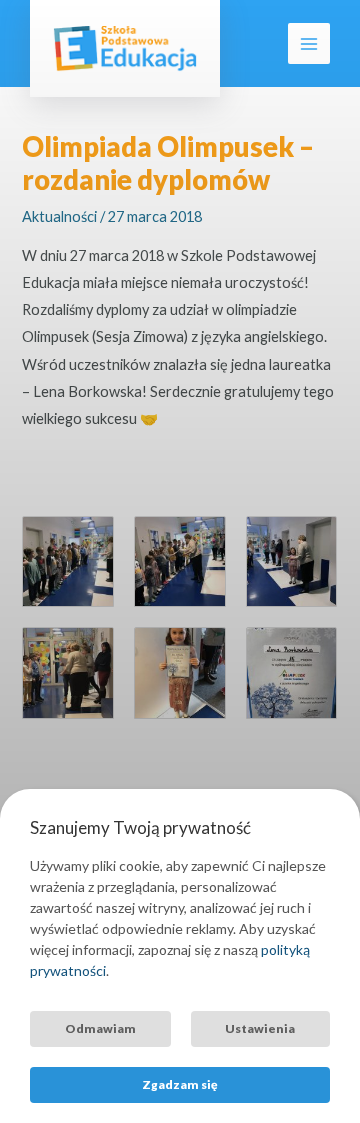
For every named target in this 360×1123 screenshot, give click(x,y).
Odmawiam (100, 1028)
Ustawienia (260, 1028)
